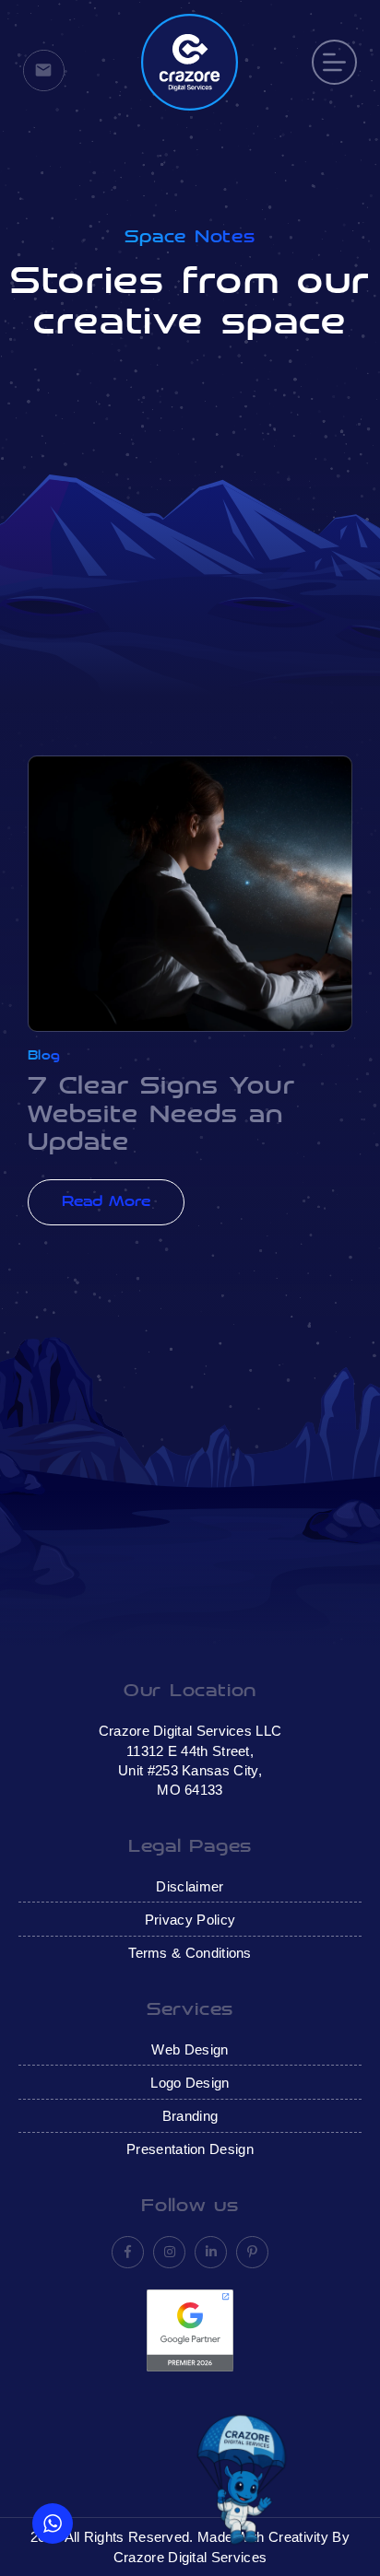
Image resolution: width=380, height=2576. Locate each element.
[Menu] (334, 62)
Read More (106, 1202)
